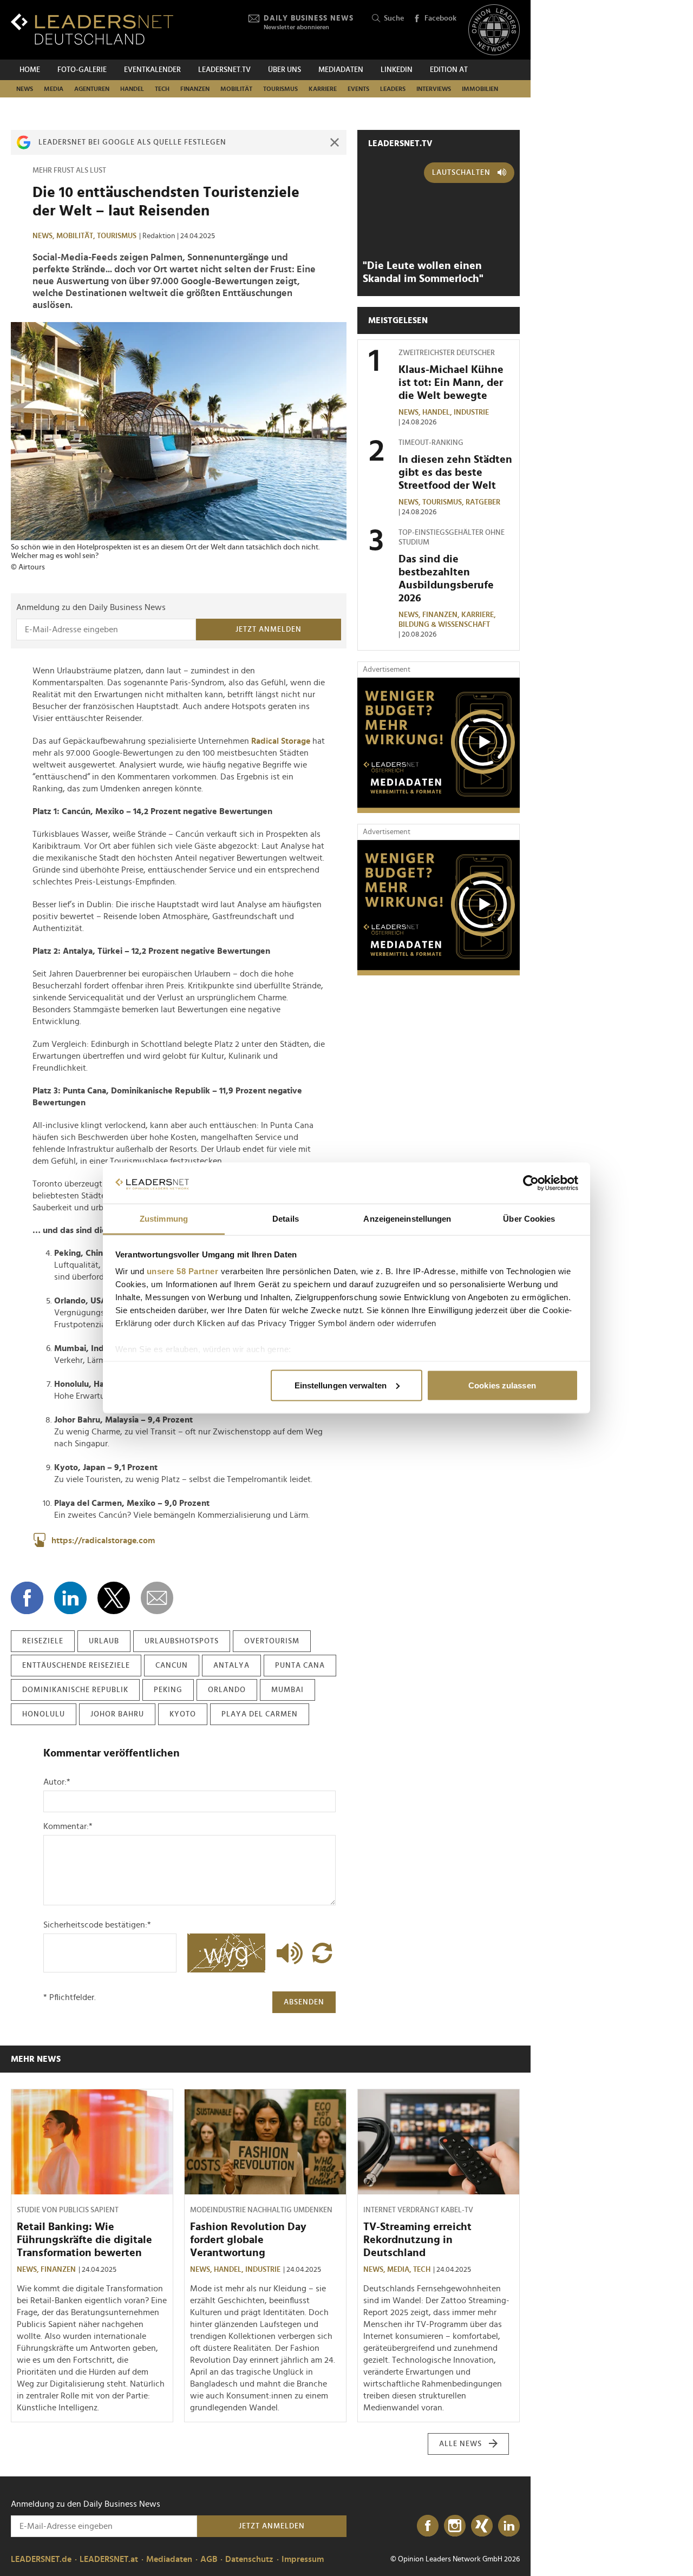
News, (44, 236)
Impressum (303, 2559)
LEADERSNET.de (41, 2559)
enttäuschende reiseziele (76, 1666)
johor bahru (117, 1714)
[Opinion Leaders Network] (494, 30)
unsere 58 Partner (183, 1271)
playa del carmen (260, 1714)
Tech (162, 89)
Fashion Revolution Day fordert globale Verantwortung (248, 2240)
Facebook (440, 18)
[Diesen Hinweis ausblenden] (335, 142)
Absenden (304, 2002)
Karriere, (479, 615)
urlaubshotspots (182, 1641)
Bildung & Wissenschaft (444, 625)
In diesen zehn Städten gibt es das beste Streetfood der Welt (455, 473)
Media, (400, 2270)
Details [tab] (286, 1219)
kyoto (183, 1714)
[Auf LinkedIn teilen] (70, 1598)
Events (358, 89)
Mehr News (36, 2059)
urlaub (104, 1641)
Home (30, 70)
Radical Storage (281, 741)
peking (168, 1690)
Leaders (393, 89)
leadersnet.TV (224, 70)
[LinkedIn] (509, 2526)
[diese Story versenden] (157, 1598)
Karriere (323, 89)
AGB (209, 2559)
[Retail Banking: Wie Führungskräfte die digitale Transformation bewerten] (92, 2142)
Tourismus (280, 89)
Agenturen (92, 89)
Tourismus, (444, 502)
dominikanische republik (75, 1690)
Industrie (471, 412)
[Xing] (482, 2526)
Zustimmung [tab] (164, 1219)
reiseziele (43, 1641)
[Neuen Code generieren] (322, 1953)
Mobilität (236, 89)
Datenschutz (249, 2559)
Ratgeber (483, 502)
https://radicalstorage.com (103, 1541)
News (25, 89)
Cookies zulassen (502, 1385)
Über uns (285, 70)
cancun (172, 1666)
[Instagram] (455, 2526)
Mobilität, (77, 236)
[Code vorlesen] (287, 1953)
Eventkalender (152, 70)
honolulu (44, 1714)
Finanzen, (442, 615)
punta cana (300, 1666)
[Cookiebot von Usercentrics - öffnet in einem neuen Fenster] (531, 1183)
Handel (132, 89)
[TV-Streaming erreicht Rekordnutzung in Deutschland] (439, 2142)
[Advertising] (439, 745)
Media (54, 89)
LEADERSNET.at (109, 2559)
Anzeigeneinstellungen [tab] (407, 1219)
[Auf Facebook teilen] (27, 1598)
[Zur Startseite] (92, 29)
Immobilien (480, 89)
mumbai (287, 1690)
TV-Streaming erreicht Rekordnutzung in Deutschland (417, 2240)
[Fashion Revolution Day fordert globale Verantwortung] (265, 2142)
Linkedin (397, 70)
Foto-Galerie (82, 70)
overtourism (272, 1641)
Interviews (434, 89)
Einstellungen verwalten (341, 1385)
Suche (394, 18)
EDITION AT (449, 70)
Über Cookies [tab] (529, 1219)
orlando (227, 1690)
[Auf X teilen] (114, 1598)
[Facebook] (428, 2526)
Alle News (460, 2444)
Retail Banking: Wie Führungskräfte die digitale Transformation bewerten (84, 2240)
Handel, (438, 412)
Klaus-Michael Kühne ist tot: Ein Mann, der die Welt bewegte (451, 383)
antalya (231, 1666)
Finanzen (195, 89)
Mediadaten (341, 70)
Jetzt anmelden (269, 630)
